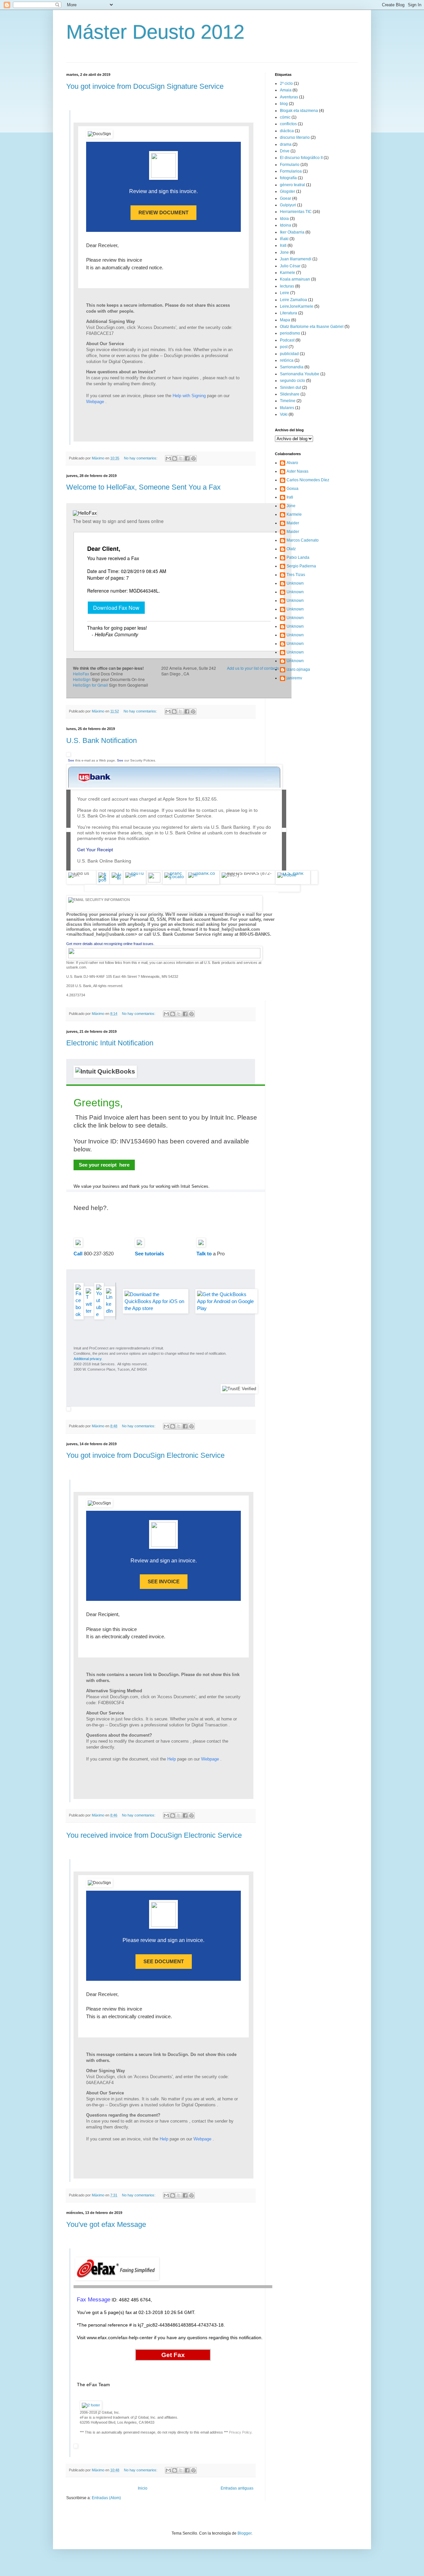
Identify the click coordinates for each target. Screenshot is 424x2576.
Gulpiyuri (288, 205)
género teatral (292, 185)
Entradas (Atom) (106, 2498)
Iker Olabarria (292, 232)
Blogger (244, 2533)
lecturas (287, 286)
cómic (285, 117)
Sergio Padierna (301, 566)
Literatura (289, 313)
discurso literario (295, 137)
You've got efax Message (106, 2224)
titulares (287, 408)
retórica (287, 360)
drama (286, 144)
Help (172, 1759)
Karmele (288, 273)
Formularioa (291, 171)
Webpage (96, 402)
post (284, 347)
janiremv (294, 678)
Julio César (290, 266)
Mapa (285, 320)
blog (284, 104)
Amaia (286, 90)
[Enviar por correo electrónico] (168, 458)
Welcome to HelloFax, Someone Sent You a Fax (143, 487)
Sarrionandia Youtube (300, 374)
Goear (286, 198)
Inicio (143, 2488)
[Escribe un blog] (175, 458)
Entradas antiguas (237, 2488)
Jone (284, 252)
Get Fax (173, 2355)
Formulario (290, 165)
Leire (285, 293)
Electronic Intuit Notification (110, 1043)
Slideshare (290, 394)
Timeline (288, 401)
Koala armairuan (295, 279)
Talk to (204, 1254)
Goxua (292, 489)
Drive (285, 151)
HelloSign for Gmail (90, 685)
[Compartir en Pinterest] (193, 458)
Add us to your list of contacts (253, 668)
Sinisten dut (291, 388)
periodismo (290, 333)
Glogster (288, 191)
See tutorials (149, 1254)
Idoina (286, 225)
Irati (283, 245)
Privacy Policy (240, 2432)
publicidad (289, 354)
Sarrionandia (292, 367)
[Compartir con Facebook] (187, 458)
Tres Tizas (296, 575)
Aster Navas (297, 471)
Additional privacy (87, 1359)
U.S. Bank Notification (102, 740)
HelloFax (81, 674)
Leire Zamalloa (293, 300)
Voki (284, 414)
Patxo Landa (298, 557)
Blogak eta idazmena (299, 111)
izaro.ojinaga (298, 669)
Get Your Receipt (95, 850)
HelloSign (82, 679)
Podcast (287, 340)
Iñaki (284, 239)
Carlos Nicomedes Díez (308, 480)
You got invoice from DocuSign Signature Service (145, 86)
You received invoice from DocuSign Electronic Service (154, 1835)
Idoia (284, 219)
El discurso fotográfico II (301, 158)
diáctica (287, 131)
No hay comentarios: (141, 458)
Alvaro (292, 463)
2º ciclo (286, 83)
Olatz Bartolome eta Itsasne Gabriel (312, 327)
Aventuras (289, 97)
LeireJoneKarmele (297, 306)
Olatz (291, 549)
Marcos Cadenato (303, 540)
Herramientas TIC (296, 212)
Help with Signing (190, 396)
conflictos (288, 124)
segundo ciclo (292, 381)
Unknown (295, 583)
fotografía (288, 178)
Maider (293, 523)
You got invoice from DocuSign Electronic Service (145, 1455)
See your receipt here (104, 1165)
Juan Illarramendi (296, 259)
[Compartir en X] (181, 458)
